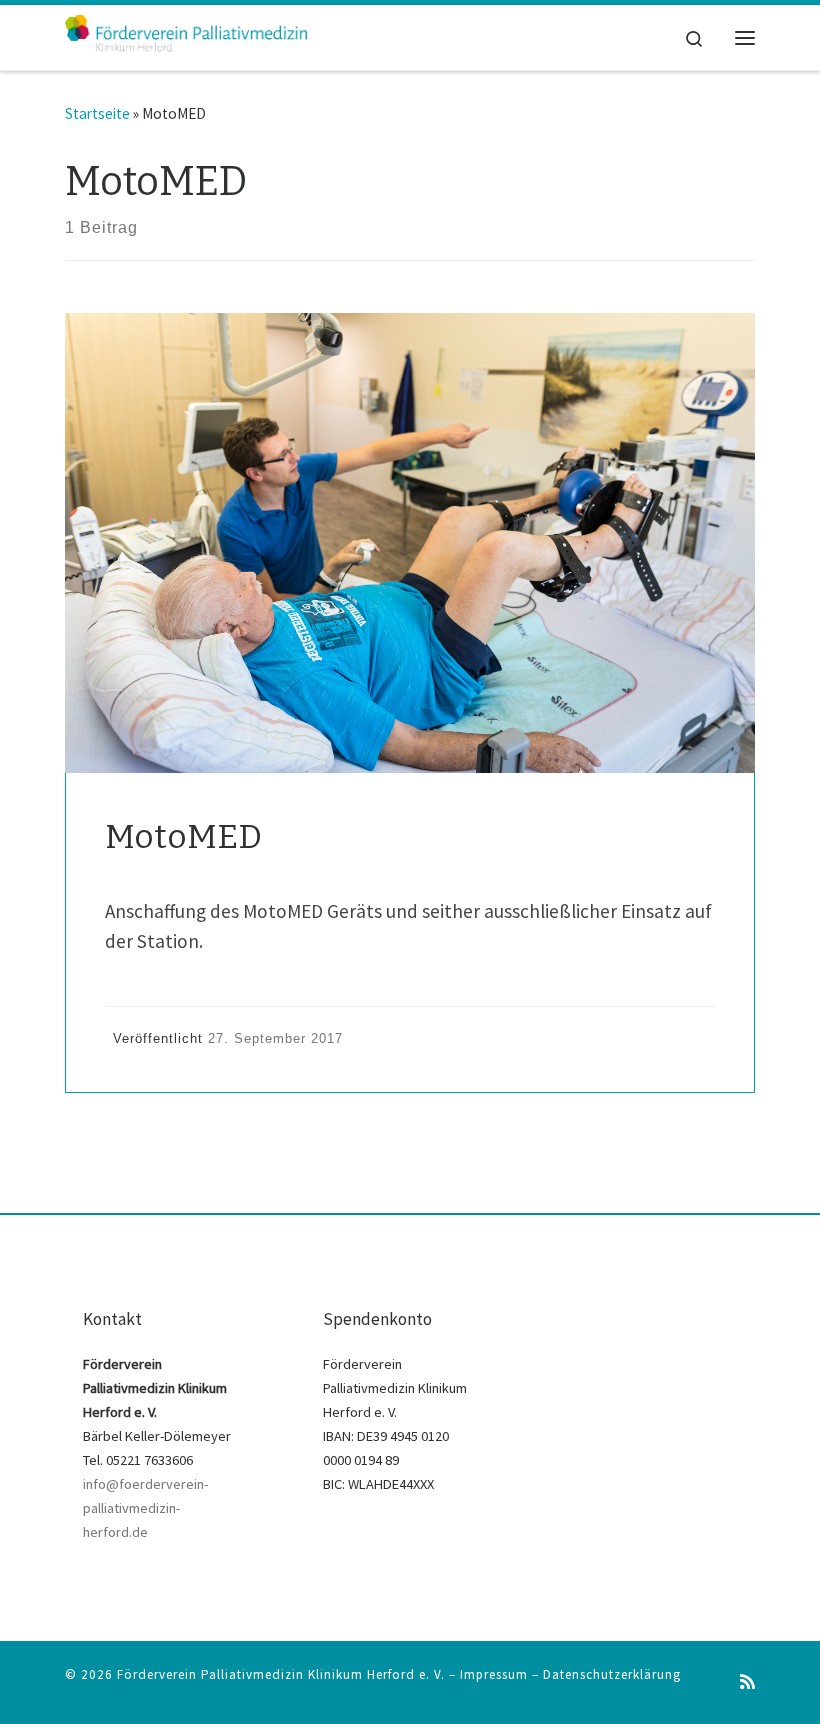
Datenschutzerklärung (612, 1674)
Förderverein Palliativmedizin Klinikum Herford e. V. (281, 1674)
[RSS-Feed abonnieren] (747, 1682)
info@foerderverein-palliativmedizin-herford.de (145, 1508)
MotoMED (183, 837)
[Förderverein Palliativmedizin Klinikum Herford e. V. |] (186, 36)
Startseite (97, 113)
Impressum (494, 1674)
